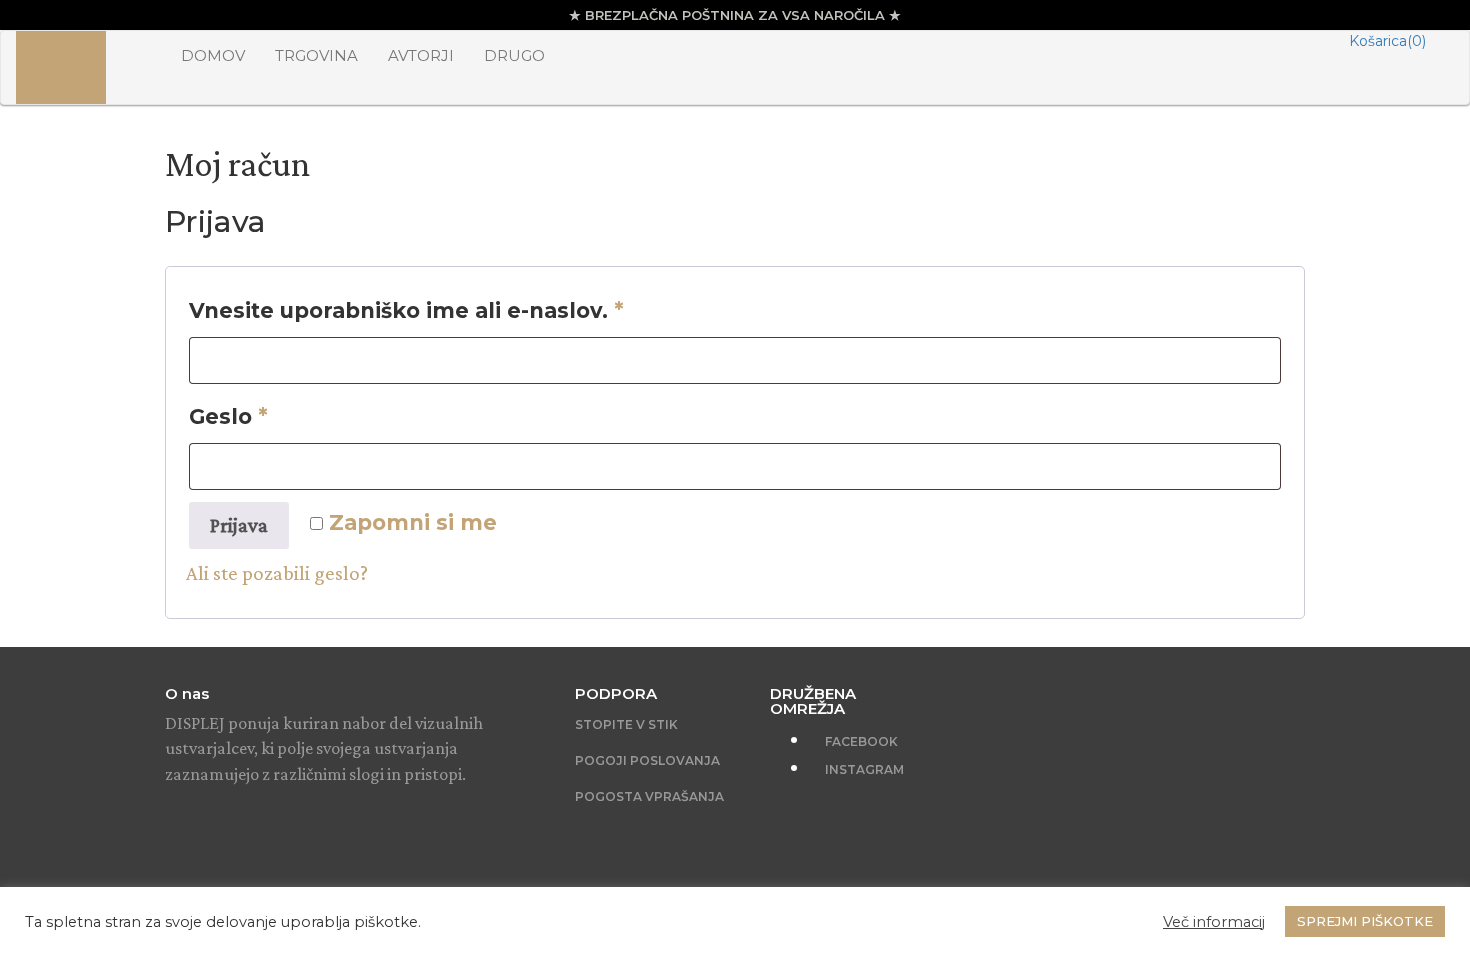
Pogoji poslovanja (647, 760)
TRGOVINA (316, 55)
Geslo (228, 416)
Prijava (239, 525)
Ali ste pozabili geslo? (277, 573)
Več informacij (1214, 922)
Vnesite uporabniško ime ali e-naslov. (406, 310)
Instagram (863, 769)
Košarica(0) (1387, 41)
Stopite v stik (626, 724)
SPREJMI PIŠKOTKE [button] (1365, 921)
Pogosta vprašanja (649, 796)
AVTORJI (421, 55)
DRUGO (514, 55)
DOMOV (213, 55)
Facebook (860, 741)
